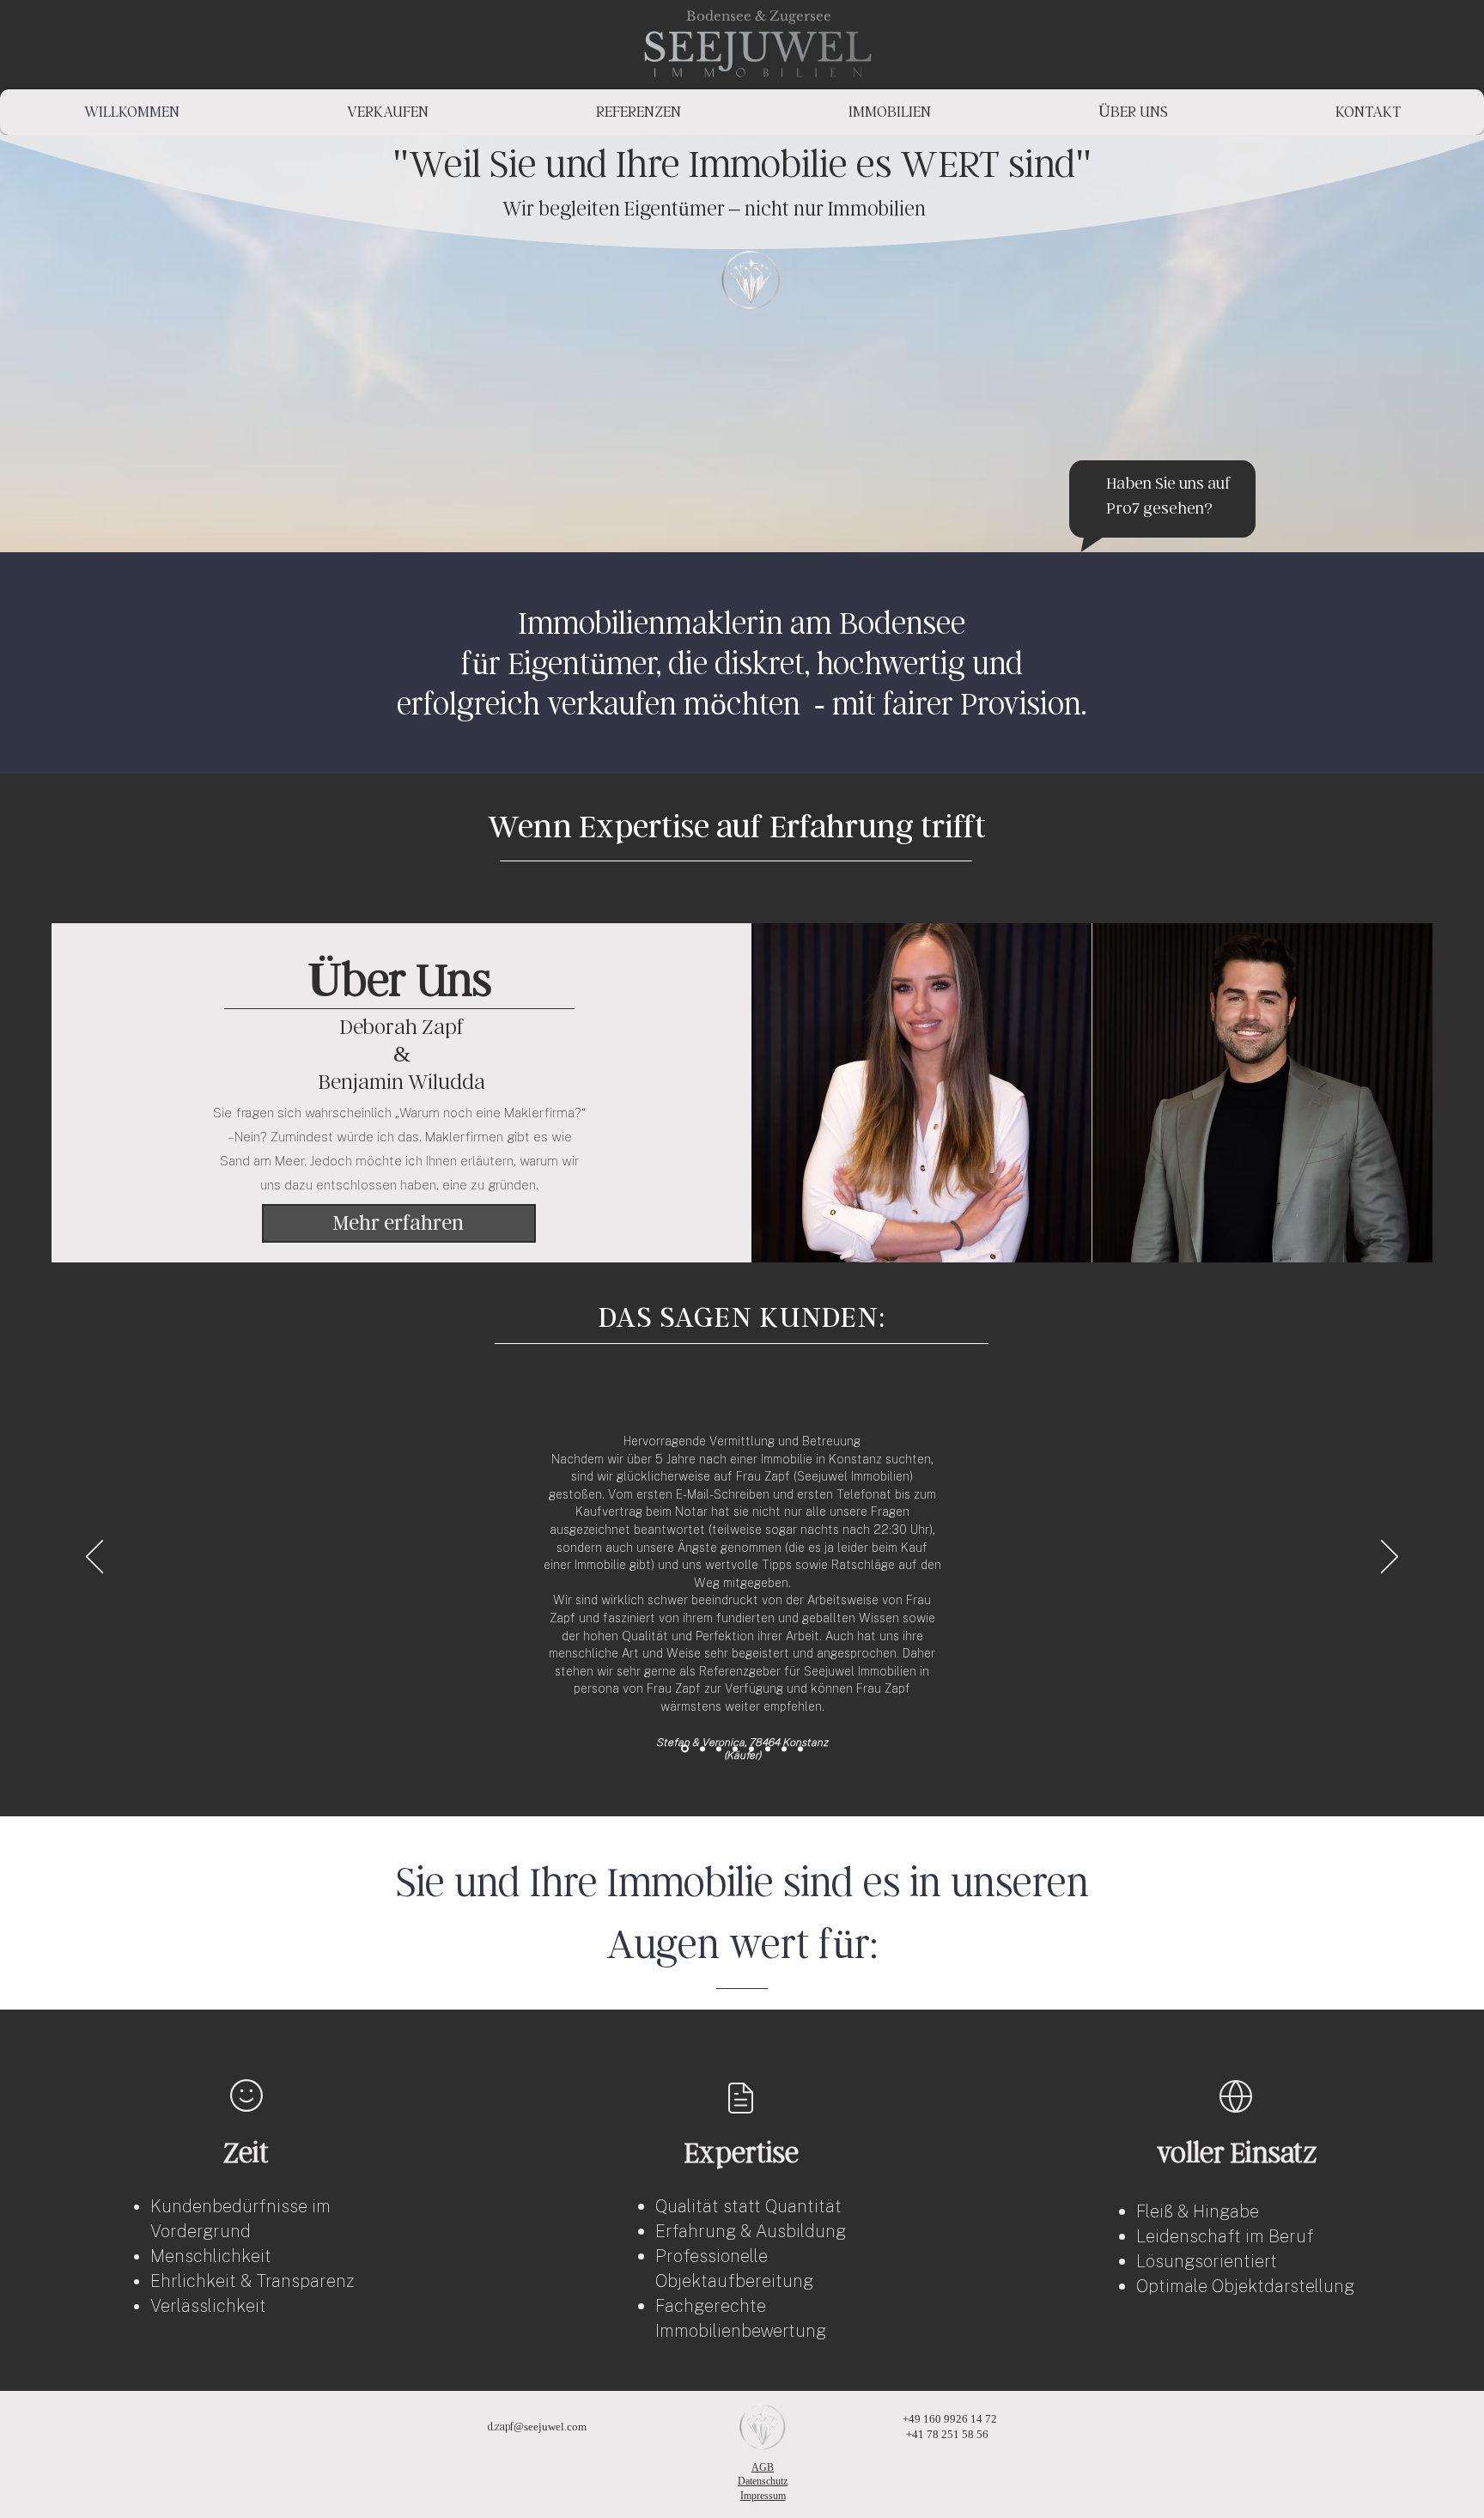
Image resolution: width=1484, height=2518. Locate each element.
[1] (701, 1749)
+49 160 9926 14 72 (946, 2419)
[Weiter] (1390, 1558)
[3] (735, 1749)
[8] (751, 1749)
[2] (719, 1749)
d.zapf (501, 2427)
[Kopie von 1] (684, 1749)
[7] (784, 1749)
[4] (800, 1749)
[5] (768, 1749)
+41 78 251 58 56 (946, 2434)
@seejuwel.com (551, 2427)
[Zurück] (94, 1558)
